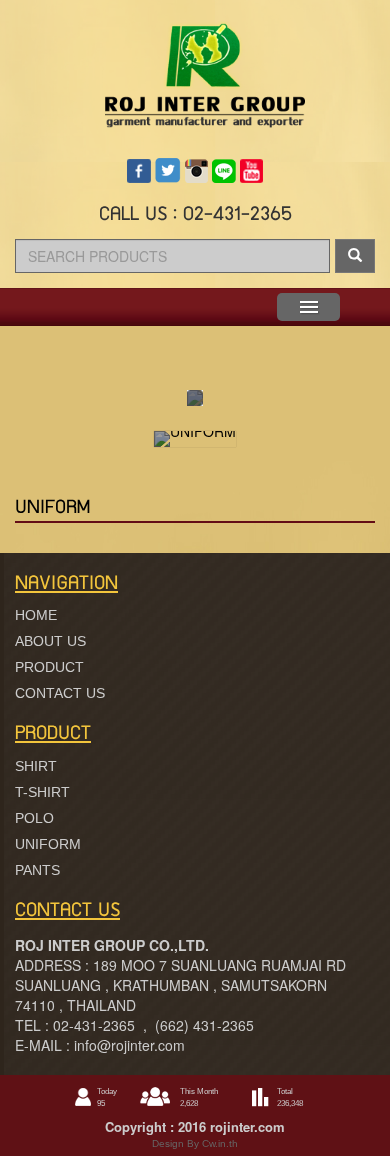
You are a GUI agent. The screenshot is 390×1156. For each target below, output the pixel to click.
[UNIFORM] (195, 439)
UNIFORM (48, 844)
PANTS (37, 870)
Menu (308, 307)
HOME (36, 615)
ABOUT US (50, 641)
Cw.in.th (218, 1143)
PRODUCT (49, 667)
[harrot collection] (195, 62)
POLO (34, 818)
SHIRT (36, 766)
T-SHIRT (42, 792)
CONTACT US (60, 693)
